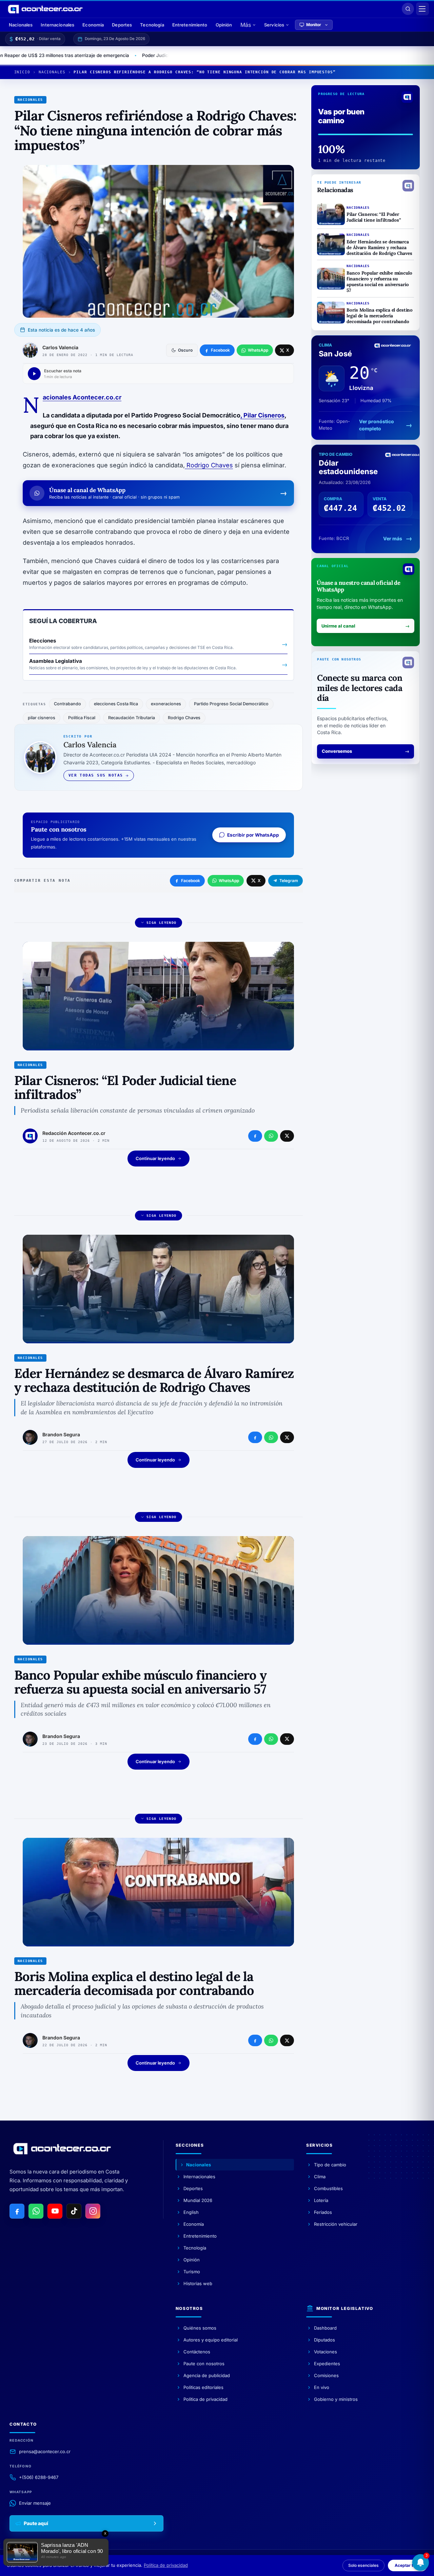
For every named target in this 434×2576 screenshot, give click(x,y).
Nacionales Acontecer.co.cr (82, 397)
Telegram (289, 881)
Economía (93, 25)
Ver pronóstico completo (377, 425)
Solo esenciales (363, 2565)
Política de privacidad (166, 2565)
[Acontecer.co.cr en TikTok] (74, 2211)
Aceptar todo (408, 2565)
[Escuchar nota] (34, 374)
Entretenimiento (190, 25)
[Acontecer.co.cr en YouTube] (55, 2211)
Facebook (191, 881)
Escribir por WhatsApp (253, 835)
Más (246, 25)
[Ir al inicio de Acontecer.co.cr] (62, 2148)
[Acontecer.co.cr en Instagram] (93, 2211)
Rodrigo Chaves (209, 465)
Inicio (22, 72)
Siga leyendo (162, 923)
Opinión (224, 25)
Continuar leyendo (155, 1158)
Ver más (393, 538)
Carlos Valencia (60, 347)
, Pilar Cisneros (262, 415)
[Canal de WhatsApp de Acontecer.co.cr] (36, 2211)
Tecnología (152, 25)
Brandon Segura (61, 1434)
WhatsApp (229, 881)
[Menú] (422, 9)
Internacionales (57, 25)
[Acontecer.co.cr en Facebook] (17, 2211)
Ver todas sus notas (96, 775)
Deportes (122, 25)
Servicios (274, 25)
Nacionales (21, 25)
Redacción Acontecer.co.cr (74, 1133)
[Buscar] (408, 9)
